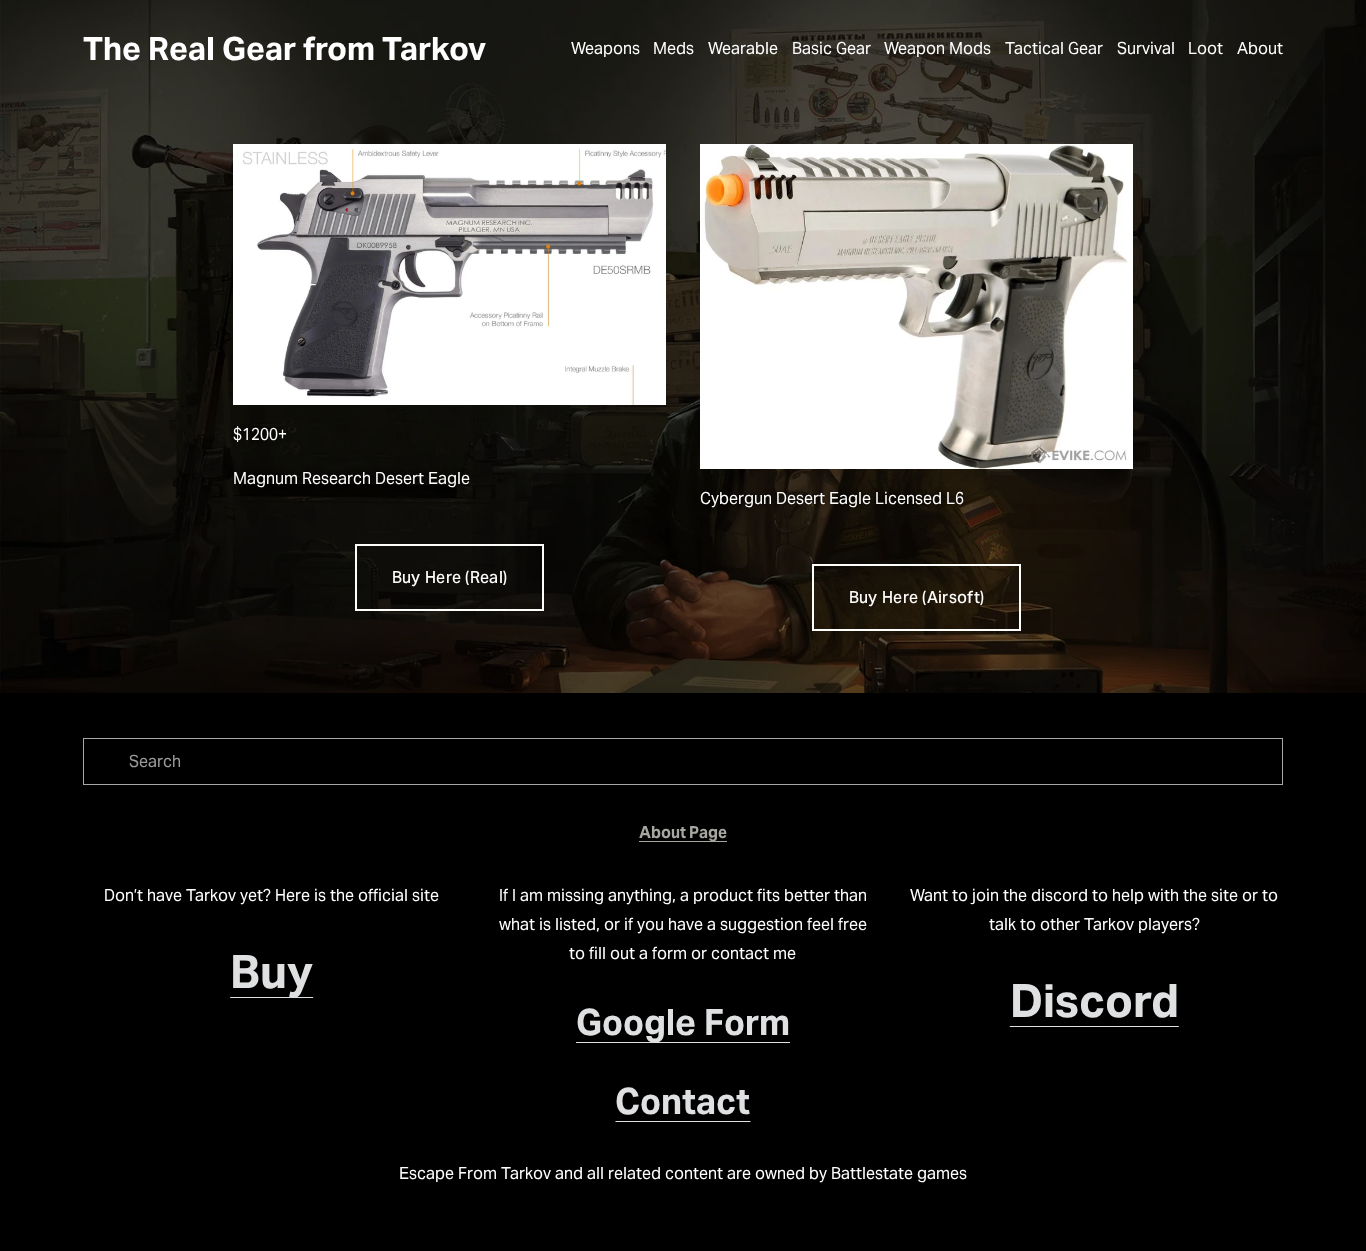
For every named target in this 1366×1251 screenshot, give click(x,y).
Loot (1205, 48)
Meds (673, 48)
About (1260, 48)
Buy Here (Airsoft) (917, 597)
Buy (271, 972)
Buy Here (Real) (450, 577)
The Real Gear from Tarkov (284, 48)
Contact (682, 1101)
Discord (1094, 1001)
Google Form (683, 1022)
